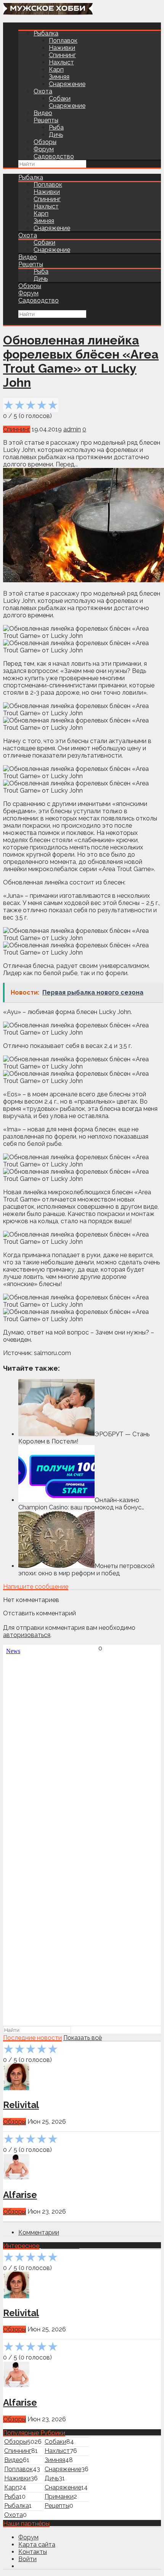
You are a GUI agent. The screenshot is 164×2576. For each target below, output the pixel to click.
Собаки (60, 99)
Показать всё (83, 2038)
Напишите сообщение (36, 1587)
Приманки (59, 2497)
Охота (43, 91)
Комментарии (39, 2232)
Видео (43, 113)
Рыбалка (46, 33)
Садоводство (54, 156)
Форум (44, 149)
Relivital (21, 2105)
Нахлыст (61, 62)
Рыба (56, 127)
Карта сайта (37, 2545)
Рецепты (46, 120)
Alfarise (20, 2195)
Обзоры (45, 142)
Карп (56, 70)
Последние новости (32, 2038)
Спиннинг (62, 55)
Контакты (33, 2552)
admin (72, 429)
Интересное (21, 2246)
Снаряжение (67, 84)
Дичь (56, 135)
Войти (27, 2559)
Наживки (62, 48)
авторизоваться (27, 1635)
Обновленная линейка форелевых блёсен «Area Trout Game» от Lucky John (81, 361)
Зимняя (59, 77)
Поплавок (63, 41)
